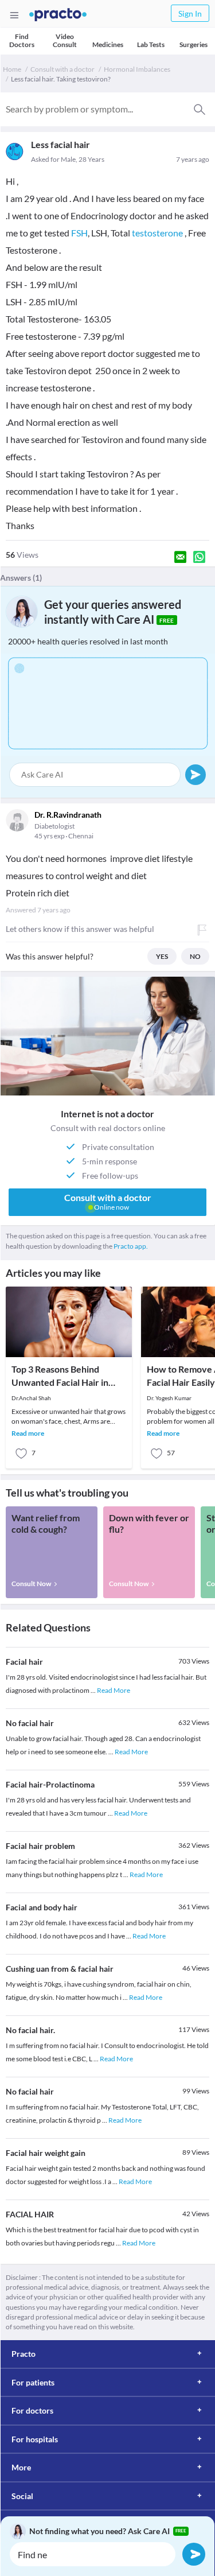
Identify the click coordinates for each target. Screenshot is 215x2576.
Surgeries (193, 44)
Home (12, 69)
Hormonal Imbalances (137, 69)
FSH (79, 233)
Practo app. (131, 1246)
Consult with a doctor (62, 69)
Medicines (108, 44)
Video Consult (65, 40)
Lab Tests (151, 44)
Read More (114, 1690)
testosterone (157, 233)
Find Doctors (22, 40)
